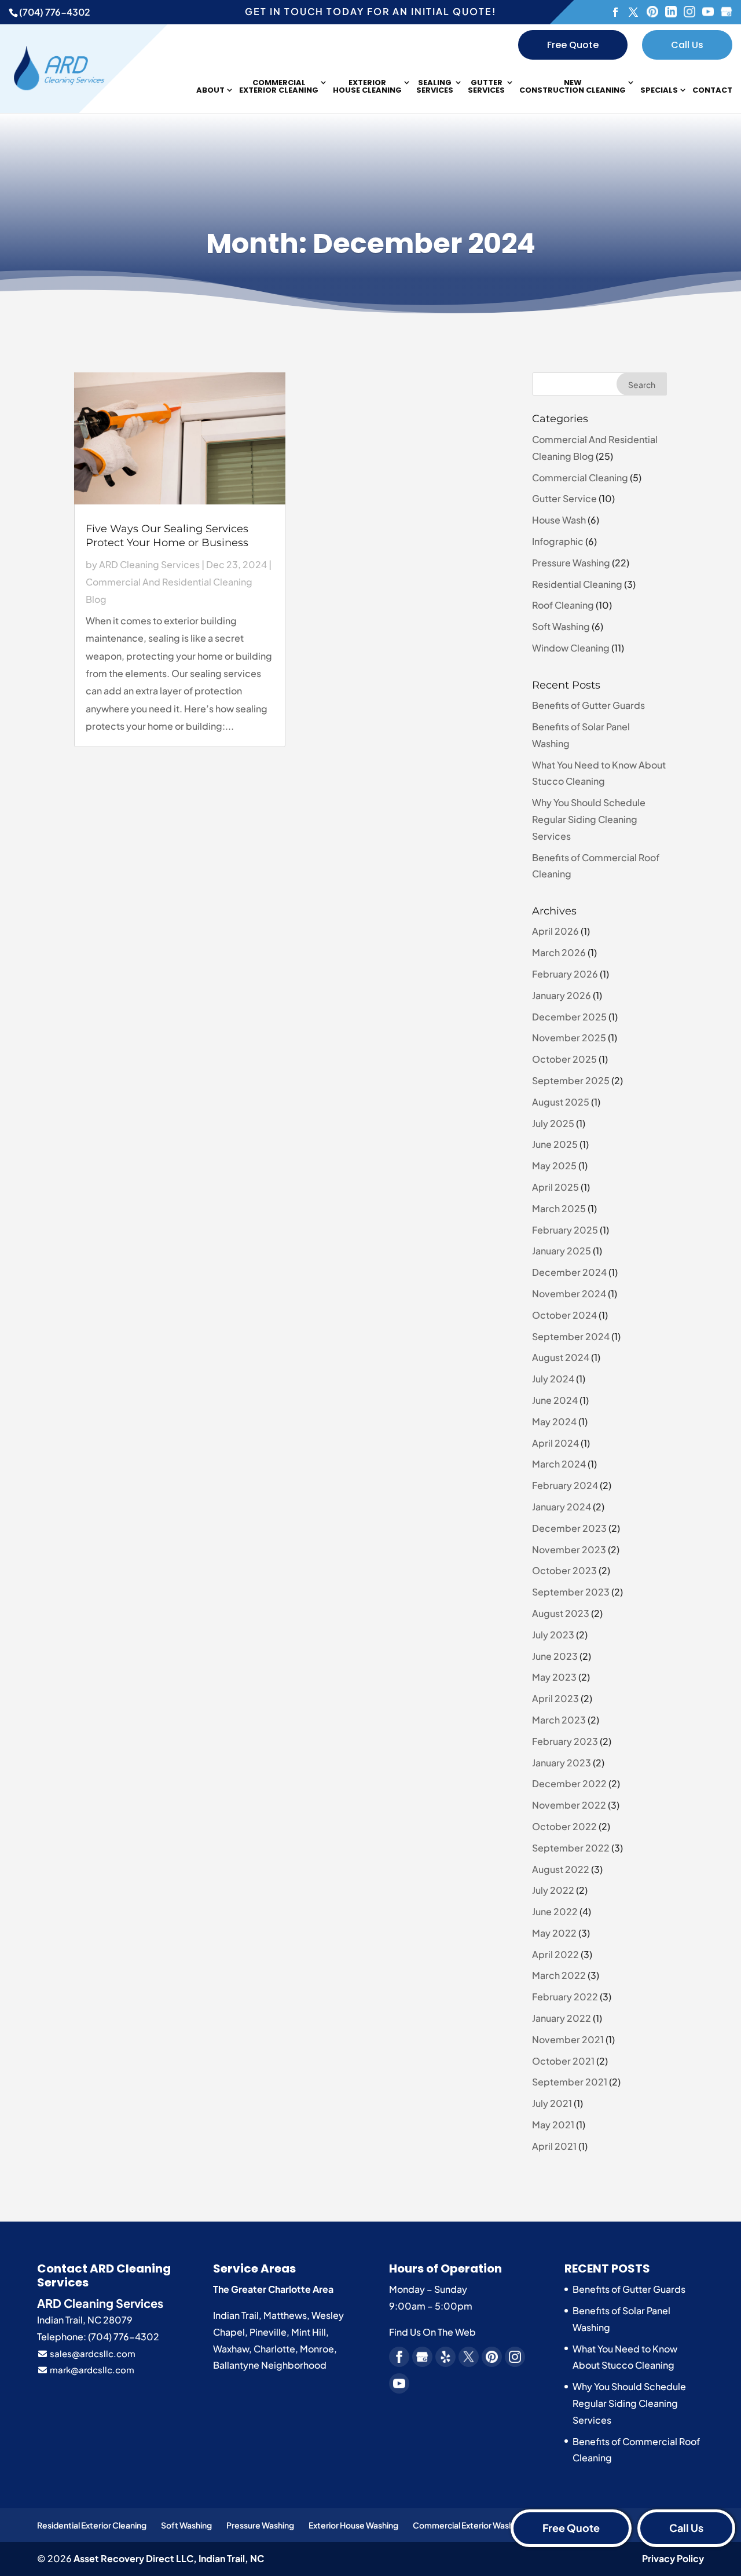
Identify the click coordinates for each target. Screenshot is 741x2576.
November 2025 (569, 1038)
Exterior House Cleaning (367, 87)
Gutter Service (564, 498)
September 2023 (571, 1592)
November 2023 (569, 1549)
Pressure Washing (571, 563)
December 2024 (569, 1272)
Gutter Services (486, 87)
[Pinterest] (652, 12)
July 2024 (553, 1379)
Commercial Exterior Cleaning (279, 87)
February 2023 (565, 1741)
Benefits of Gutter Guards (588, 705)
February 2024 (565, 1485)
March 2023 (559, 1720)
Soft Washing (561, 626)
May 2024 (554, 1421)
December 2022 (569, 1783)
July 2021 (552, 2103)
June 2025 (555, 1144)
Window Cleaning (571, 648)
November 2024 (569, 1294)
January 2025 (562, 1251)
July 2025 (553, 1123)
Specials (659, 91)
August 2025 (561, 1102)
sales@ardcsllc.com (92, 2353)
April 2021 (554, 2146)
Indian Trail (236, 2315)
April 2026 (555, 931)
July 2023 (553, 1635)
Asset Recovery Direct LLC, (169, 2558)
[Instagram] (689, 12)
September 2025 (571, 1080)
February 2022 (565, 1997)
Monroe (317, 2349)
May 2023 (554, 1677)
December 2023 (569, 1528)
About (210, 91)
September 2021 (570, 2082)
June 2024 (555, 1400)
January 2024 (562, 1507)
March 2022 (559, 1975)
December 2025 (569, 1017)
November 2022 (569, 1805)
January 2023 (562, 1763)
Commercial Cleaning (580, 477)
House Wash (559, 520)
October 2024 (564, 1315)
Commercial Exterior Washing (469, 2525)
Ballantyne (236, 2365)
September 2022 (571, 1848)
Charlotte (274, 2349)
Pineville (268, 2332)
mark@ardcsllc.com (91, 2370)
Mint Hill (309, 2332)
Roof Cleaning (563, 605)
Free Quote (573, 45)
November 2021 (568, 2039)
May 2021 (553, 2125)
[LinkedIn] (671, 12)
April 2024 (555, 1443)
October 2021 (563, 2061)
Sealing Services (435, 87)
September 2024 (571, 1336)
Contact (712, 91)
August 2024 (561, 1357)
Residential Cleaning (577, 584)
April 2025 (555, 1187)
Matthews (285, 2315)
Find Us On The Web (432, 2332)
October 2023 (564, 1570)
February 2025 (565, 1230)
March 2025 (559, 1208)
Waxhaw (231, 2349)
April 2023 (555, 1698)
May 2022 (554, 1933)
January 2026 (562, 995)
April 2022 (555, 1954)
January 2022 (562, 2018)
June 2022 (555, 1911)
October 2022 (564, 1826)
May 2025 (554, 1166)
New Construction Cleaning (573, 87)
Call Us (687, 45)
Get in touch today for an (370, 11)
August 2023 (561, 1613)
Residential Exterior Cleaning (92, 2525)
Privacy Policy (673, 2558)
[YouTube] (708, 12)
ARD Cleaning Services (149, 564)
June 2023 (555, 1656)
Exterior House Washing (353, 2525)
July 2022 (553, 1890)
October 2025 (564, 1059)
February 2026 (565, 974)
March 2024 (559, 1464)
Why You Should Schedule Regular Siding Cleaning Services (589, 819)
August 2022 (561, 1869)
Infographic (558, 541)
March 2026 (559, 952)
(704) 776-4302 (55, 12)
